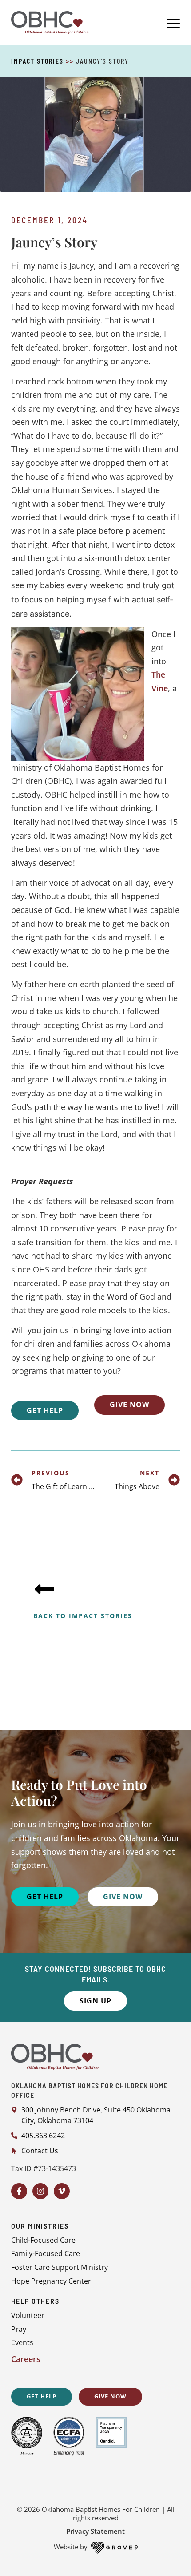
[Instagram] (40, 2191)
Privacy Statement (95, 2531)
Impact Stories (37, 61)
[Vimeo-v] (62, 2191)
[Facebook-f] (19, 2191)
